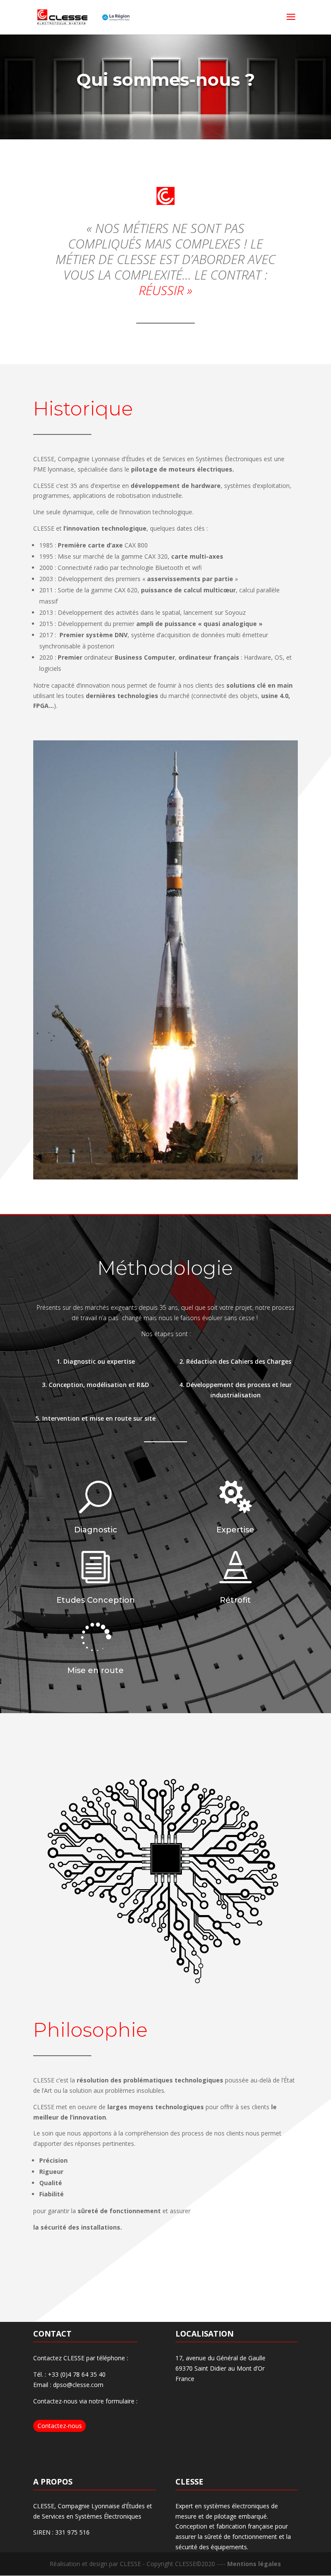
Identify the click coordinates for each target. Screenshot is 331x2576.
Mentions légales (254, 2301)
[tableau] (165, 914)
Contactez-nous (60, 2163)
